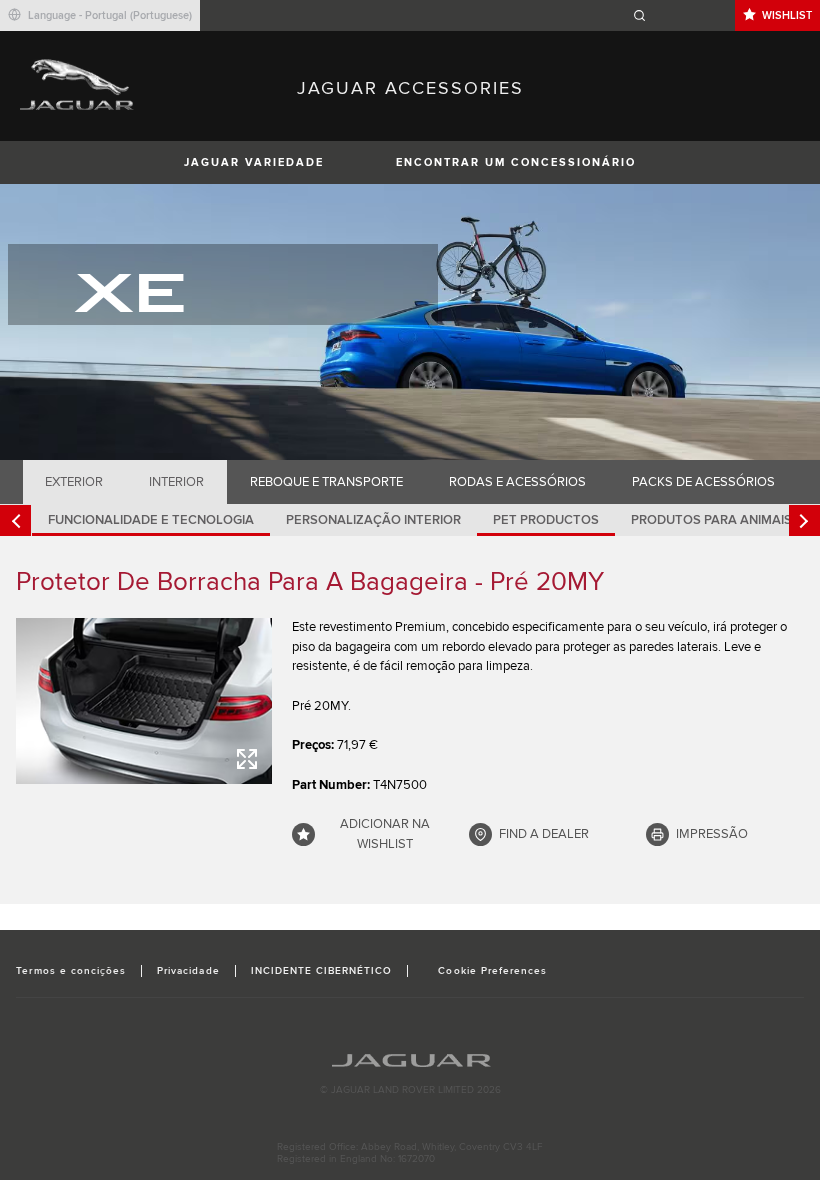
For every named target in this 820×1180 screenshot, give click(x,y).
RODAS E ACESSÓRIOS (517, 482)
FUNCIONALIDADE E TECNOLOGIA (151, 520)
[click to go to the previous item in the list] (15, 520)
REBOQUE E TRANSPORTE (326, 482)
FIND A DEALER (544, 834)
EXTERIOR (74, 482)
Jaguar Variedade (254, 162)
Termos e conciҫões (71, 971)
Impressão (712, 834)
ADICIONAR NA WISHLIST (385, 834)
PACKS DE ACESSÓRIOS (703, 482)
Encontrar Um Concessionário (516, 162)
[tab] (74, 482)
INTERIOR (176, 482)
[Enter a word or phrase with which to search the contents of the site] (681, 15)
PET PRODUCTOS (546, 520)
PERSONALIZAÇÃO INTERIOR (373, 520)
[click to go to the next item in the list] (804, 520)
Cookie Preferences (492, 971)
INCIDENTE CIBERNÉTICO (322, 971)
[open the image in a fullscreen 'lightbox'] (144, 701)
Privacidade (188, 971)
